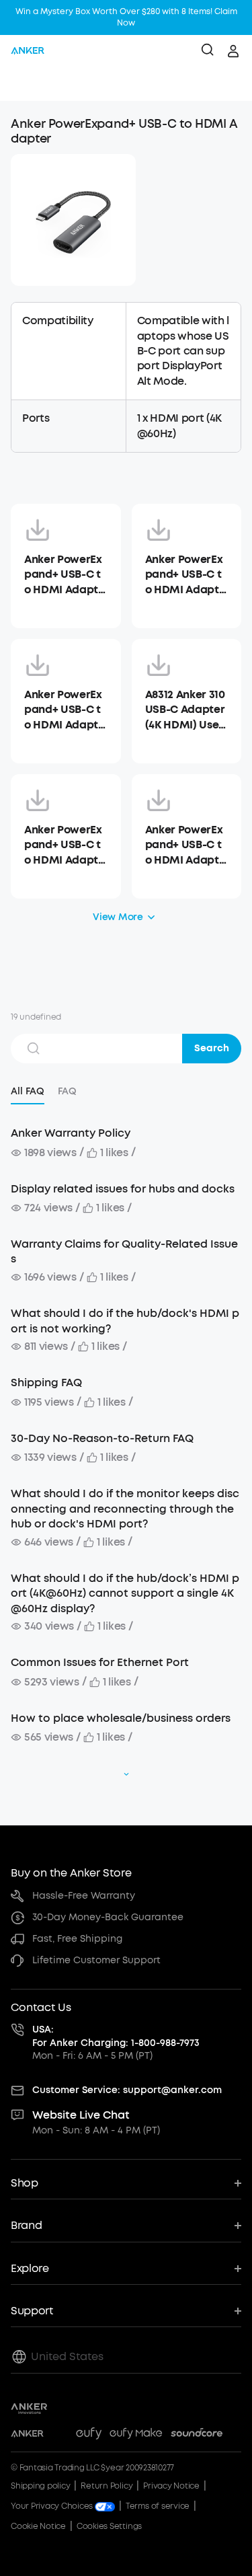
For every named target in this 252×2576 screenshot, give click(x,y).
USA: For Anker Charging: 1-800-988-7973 (116, 2036)
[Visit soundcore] (197, 2435)
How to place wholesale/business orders (121, 1718)
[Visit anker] (27, 2435)
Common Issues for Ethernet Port (100, 1662)
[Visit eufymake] (136, 2435)
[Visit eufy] (89, 2435)
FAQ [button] (67, 1091)
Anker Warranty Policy (71, 1133)
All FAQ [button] (28, 1091)
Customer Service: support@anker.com (127, 2090)
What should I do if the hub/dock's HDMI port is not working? (125, 1321)
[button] (24, 84)
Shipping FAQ (46, 1382)
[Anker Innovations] (29, 2409)
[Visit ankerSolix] (60, 2435)
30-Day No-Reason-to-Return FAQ (102, 1438)
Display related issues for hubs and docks (123, 1189)
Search (212, 1048)
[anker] (28, 51)
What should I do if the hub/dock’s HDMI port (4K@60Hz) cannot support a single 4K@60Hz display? (125, 1593)
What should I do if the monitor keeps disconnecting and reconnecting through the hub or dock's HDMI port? (125, 1509)
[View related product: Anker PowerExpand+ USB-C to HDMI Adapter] (73, 220)
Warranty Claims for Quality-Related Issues (124, 1251)
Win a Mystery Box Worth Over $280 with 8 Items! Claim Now (126, 17)
